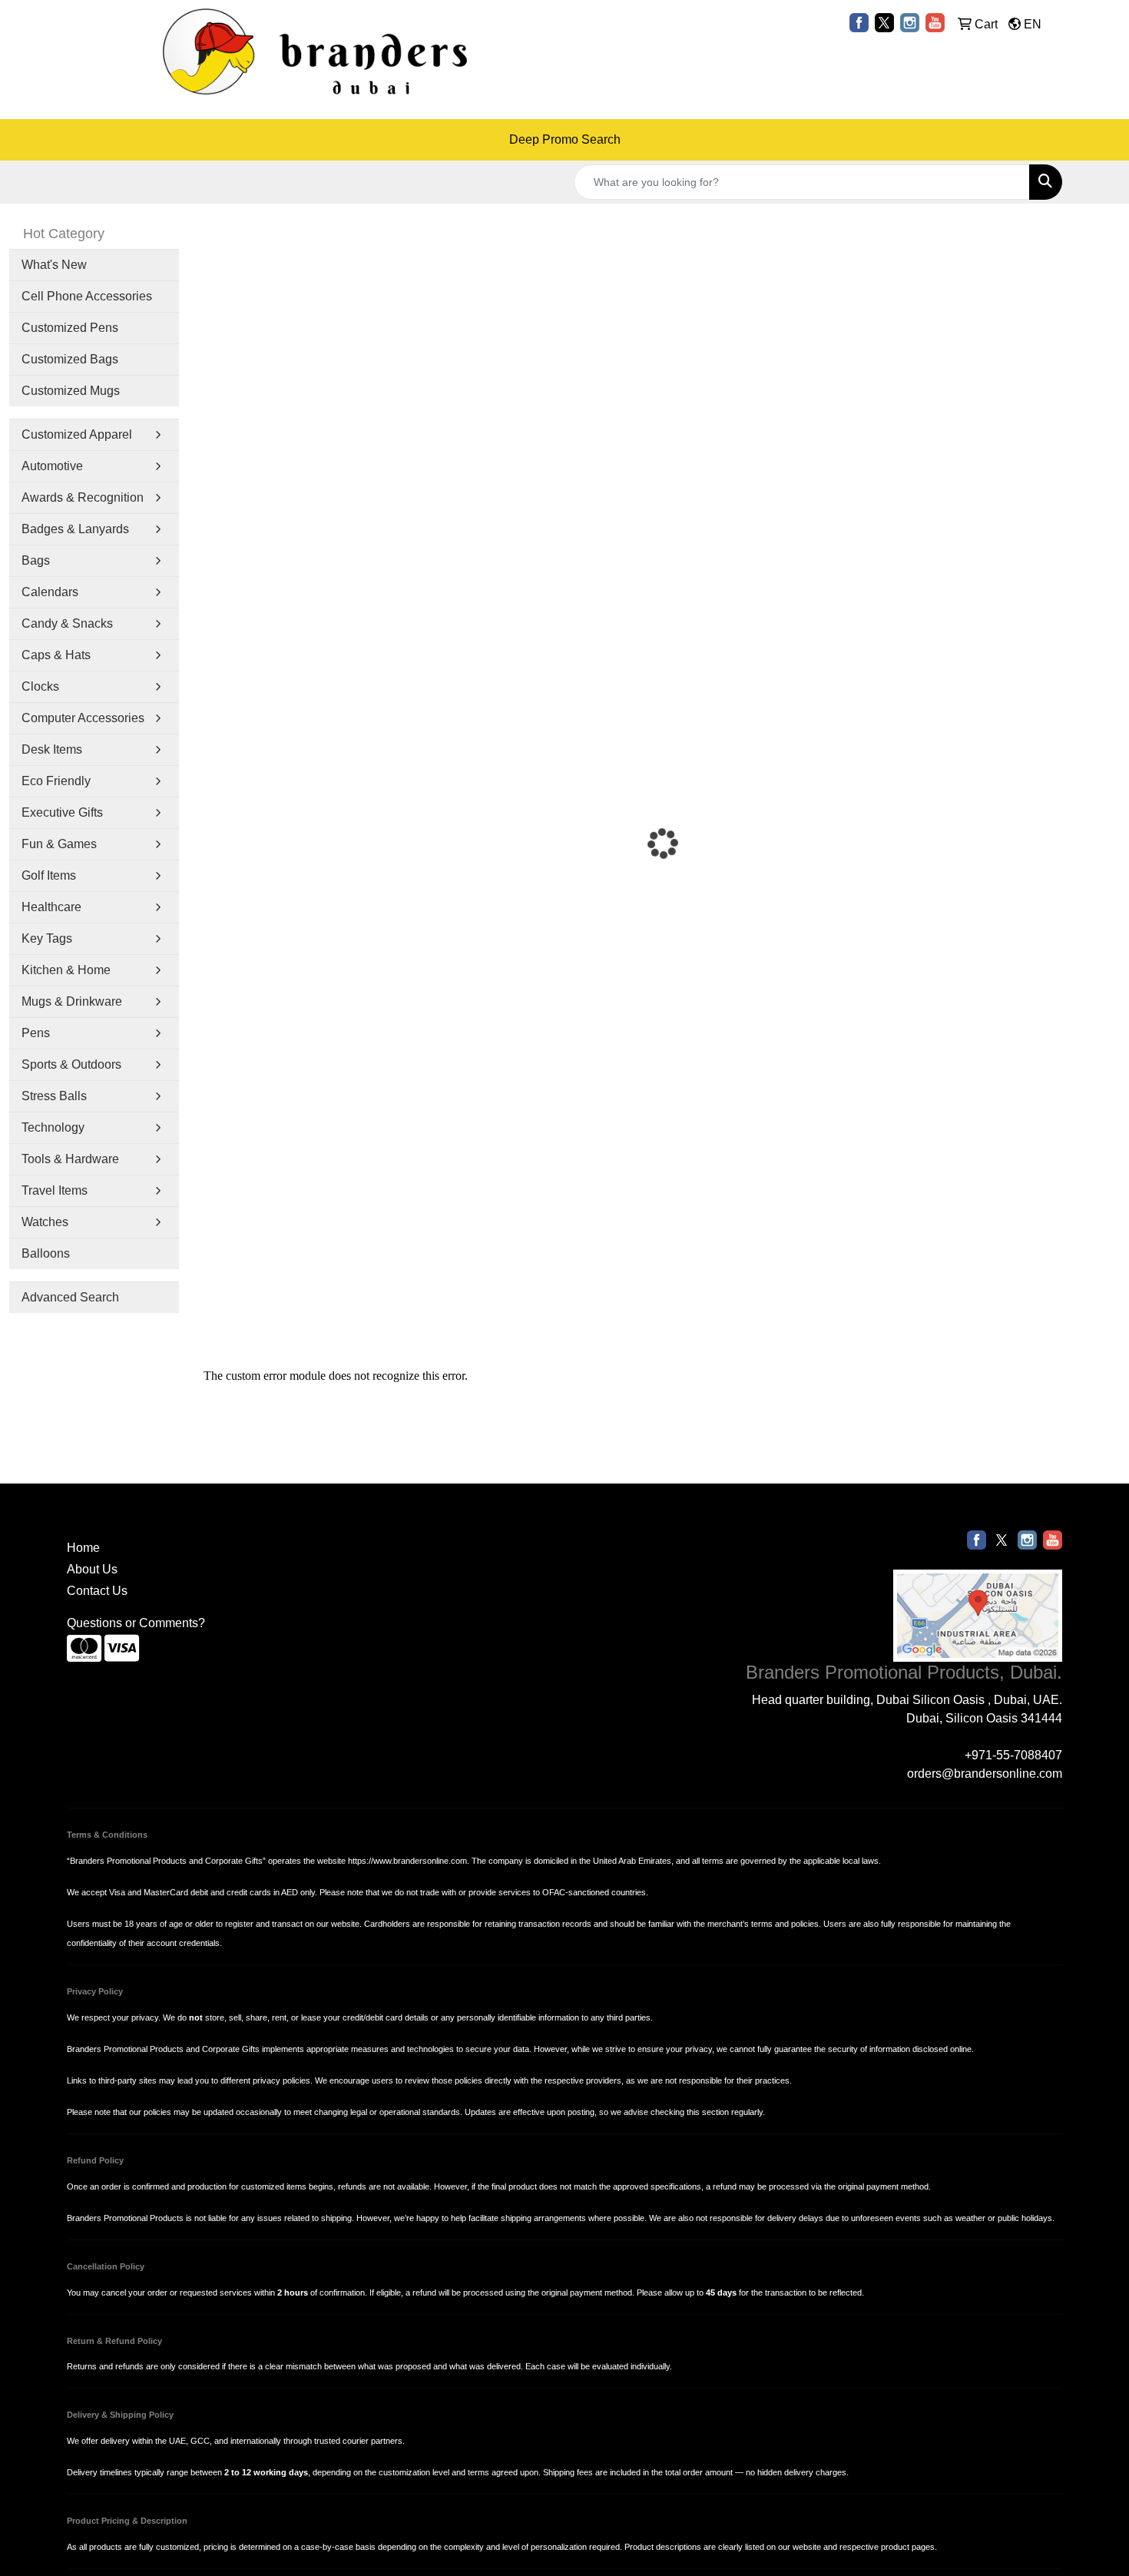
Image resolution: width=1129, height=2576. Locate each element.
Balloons (46, 1253)
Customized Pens (70, 328)
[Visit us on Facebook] (859, 22)
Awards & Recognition (83, 497)
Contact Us (97, 1591)
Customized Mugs (71, 391)
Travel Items (55, 1190)
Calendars (50, 592)
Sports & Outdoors (71, 1064)
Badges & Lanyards (75, 529)
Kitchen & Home (66, 970)
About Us (92, 1569)
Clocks (40, 686)
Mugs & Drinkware (72, 1001)
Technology (53, 1127)
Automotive (52, 466)
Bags (36, 560)
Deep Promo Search (565, 139)
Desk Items (52, 749)
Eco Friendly (56, 781)
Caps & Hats (56, 655)
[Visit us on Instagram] (910, 22)
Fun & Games (59, 844)
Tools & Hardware (70, 1159)
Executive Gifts (62, 812)
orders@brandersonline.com (985, 1774)
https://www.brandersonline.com (407, 1861)
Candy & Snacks (67, 623)
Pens (36, 1033)
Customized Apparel (77, 434)
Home (83, 1548)
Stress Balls (54, 1096)
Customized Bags (70, 359)
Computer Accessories (83, 718)
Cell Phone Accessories (87, 296)
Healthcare (51, 907)
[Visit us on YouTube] (935, 22)
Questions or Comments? (136, 1623)
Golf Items (49, 875)
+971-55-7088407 (1013, 1755)
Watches (45, 1222)
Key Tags (47, 938)
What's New (54, 265)
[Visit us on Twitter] (884, 22)
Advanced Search (70, 1297)
